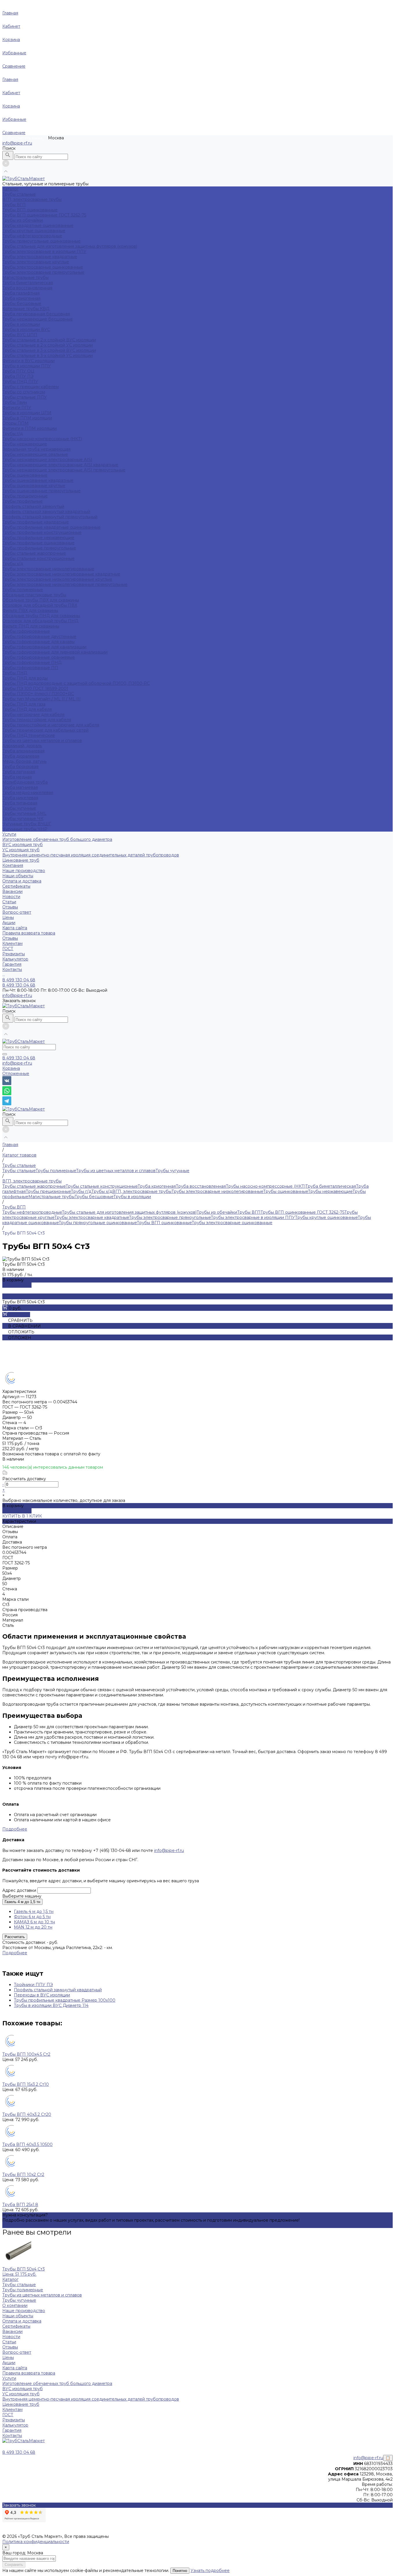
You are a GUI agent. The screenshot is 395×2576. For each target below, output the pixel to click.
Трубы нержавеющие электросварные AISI (47, 460)
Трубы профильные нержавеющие (38, 538)
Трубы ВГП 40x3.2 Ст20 (27, 2114)
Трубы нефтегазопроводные (32, 236)
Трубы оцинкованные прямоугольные (41, 491)
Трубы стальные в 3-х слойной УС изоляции (48, 356)
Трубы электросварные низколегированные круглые (57, 579)
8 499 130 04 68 (19, 1058)
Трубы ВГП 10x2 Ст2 (23, 2175)
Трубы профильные (23, 501)
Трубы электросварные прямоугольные (43, 272)
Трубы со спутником (24, 392)
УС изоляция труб (21, 850)
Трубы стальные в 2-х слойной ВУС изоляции (49, 340)
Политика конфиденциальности (36, 2542)
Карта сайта (15, 928)
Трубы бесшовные (22, 304)
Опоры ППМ (15, 423)
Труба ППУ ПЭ (18, 376)
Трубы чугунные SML (24, 813)
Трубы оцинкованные (25, 475)
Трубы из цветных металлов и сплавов (42, 741)
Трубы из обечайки (23, 220)
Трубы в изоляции (21, 324)
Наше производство (24, 871)
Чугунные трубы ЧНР (25, 829)
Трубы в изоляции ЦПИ (27, 413)
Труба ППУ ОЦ (18, 371)
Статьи (9, 902)
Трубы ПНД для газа (24, 704)
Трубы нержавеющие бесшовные (38, 319)
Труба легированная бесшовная (36, 314)
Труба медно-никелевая (28, 793)
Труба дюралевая (21, 756)
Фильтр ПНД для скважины (31, 626)
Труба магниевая (20, 787)
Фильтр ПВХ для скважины (30, 610)
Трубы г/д (13, 434)
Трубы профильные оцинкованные (38, 543)
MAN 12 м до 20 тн (33, 1927)
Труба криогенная (21, 298)
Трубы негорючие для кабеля (33, 715)
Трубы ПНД (15, 673)
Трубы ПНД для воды (25, 678)
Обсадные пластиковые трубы (34, 595)
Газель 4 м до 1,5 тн (22, 1902)
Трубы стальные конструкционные (38, 558)
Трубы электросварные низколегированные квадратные (61, 574)
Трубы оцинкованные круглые (34, 486)
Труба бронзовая (20, 767)
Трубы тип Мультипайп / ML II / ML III (41, 699)
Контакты (12, 2436)
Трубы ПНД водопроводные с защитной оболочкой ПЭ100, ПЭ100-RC (76, 683)
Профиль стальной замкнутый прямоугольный (50, 517)
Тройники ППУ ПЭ (33, 1985)
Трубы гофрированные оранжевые (39, 657)
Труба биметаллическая (28, 283)
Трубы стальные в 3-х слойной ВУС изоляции (49, 350)
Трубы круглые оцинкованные (34, 231)
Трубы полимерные (23, 590)
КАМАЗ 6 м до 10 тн (34, 1922)
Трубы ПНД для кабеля (27, 709)
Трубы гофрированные (26, 631)
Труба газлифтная (21, 293)
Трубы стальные (19, 194)
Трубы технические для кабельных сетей (45, 730)
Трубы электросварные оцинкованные (43, 267)
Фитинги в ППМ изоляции (29, 428)
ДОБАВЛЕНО (17, 1285)
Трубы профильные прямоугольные (39, 548)
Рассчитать (15, 1937)
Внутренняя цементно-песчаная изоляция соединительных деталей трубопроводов (91, 855)
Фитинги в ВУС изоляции (28, 361)
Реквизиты (14, 954)
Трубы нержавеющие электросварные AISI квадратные (60, 465)
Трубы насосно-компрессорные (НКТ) (42, 439)
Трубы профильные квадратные (36, 522)
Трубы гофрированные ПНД (32, 662)
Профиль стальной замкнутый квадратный (46, 512)
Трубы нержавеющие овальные (35, 454)
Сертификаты (16, 886)
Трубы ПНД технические (29, 735)
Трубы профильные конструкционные (42, 532)
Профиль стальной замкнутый (33, 506)
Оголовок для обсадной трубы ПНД (40, 621)
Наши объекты (18, 876)
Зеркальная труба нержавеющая (36, 449)
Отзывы (10, 907)
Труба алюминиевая (23, 751)
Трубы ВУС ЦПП (20, 335)
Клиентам (12, 2410)
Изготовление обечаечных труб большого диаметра (57, 839)
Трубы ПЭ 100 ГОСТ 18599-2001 (35, 689)
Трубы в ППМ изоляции (27, 418)
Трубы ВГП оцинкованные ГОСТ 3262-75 (44, 215)
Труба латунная (19, 772)
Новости (11, 897)
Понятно (180, 2571)
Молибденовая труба (25, 782)
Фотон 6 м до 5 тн (32, 1917)
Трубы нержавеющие (25, 444)
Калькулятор (15, 959)
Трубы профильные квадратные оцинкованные (51, 527)
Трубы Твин (15, 402)
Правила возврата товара (29, 933)
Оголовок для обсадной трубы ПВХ (40, 605)
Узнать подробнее (210, 2571)
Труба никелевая (20, 798)
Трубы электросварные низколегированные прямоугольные (65, 584)
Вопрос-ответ (17, 912)
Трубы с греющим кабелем (31, 387)
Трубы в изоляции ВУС (26, 330)
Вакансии (12, 891)
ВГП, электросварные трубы (32, 199)
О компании (15, 2305)
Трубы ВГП (14, 205)
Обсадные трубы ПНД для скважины (41, 616)
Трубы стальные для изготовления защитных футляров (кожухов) (70, 246)
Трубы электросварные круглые (36, 262)
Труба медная (17, 777)
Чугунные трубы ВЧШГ (27, 824)
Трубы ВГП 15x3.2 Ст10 (26, 2084)
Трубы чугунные (19, 808)
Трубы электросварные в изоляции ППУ (44, 251)
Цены (8, 917)
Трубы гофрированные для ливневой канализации (55, 652)
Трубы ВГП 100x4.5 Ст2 (26, 2054)
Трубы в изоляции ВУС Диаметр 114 (51, 2005)
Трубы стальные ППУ (25, 397)
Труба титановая (20, 803)
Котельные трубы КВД (26, 309)
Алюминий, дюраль (22, 746)
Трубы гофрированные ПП (30, 668)
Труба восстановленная (27, 288)
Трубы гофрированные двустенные (39, 636)
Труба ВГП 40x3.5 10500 (27, 2144)
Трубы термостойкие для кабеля (37, 720)
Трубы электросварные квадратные (40, 257)
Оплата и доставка (22, 881)
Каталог (10, 2279)
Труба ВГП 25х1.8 (20, 2205)
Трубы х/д (13, 564)
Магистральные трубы (25, 277)
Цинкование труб (21, 860)
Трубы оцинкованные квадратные (38, 480)
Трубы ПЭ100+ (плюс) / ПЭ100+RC (38, 694)
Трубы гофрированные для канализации (44, 647)
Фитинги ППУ (17, 408)
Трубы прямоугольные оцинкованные (41, 241)
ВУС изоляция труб (23, 845)
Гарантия (12, 964)
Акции (9, 923)
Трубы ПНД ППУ (20, 382)
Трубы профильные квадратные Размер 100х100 (65, 2000)
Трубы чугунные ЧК (23, 819)
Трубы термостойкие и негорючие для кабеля (51, 725)
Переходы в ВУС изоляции (42, 1995)
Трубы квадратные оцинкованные (38, 225)
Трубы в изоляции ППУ (27, 366)
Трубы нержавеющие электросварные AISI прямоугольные (64, 470)
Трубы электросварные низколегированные (48, 569)
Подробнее (15, 1829)
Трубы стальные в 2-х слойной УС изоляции (48, 345)
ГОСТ (8, 949)
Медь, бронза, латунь (24, 761)
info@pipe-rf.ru (17, 143)
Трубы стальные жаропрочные (34, 553)
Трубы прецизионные (25, 496)
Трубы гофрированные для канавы (38, 642)
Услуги (9, 2378)
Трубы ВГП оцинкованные (30, 210)
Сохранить (14, 2565)
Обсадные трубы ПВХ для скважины (41, 600)
